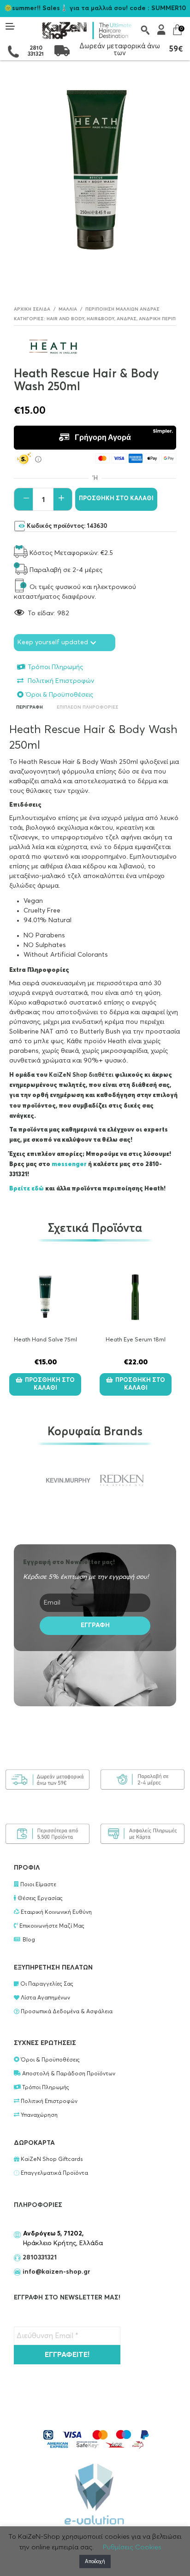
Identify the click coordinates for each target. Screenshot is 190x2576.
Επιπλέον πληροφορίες (88, 707)
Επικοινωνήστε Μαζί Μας (51, 1926)
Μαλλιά (68, 309)
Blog (29, 1940)
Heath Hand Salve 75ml (45, 1340)
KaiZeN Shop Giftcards (51, 2160)
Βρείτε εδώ (27, 1189)
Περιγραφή (30, 707)
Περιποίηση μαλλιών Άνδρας (122, 309)
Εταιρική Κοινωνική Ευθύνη (56, 1912)
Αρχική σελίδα (32, 309)
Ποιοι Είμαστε (38, 1885)
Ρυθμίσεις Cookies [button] (132, 2547)
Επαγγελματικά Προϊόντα (54, 2173)
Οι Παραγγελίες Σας (46, 1984)
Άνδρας (127, 319)
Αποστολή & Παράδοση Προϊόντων (68, 2074)
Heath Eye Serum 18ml (136, 1340)
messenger (70, 1164)
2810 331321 (36, 51)
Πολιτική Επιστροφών (60, 681)
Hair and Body (65, 319)
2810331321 (39, 2258)
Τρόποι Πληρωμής (55, 667)
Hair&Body (101, 319)
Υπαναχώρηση (39, 2115)
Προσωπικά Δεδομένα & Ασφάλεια (66, 2012)
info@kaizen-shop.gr (56, 2272)
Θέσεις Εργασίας (39, 1899)
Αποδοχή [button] (95, 2562)
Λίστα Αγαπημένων (45, 1998)
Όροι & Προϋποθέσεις (59, 695)
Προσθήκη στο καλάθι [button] (50, 1384)
